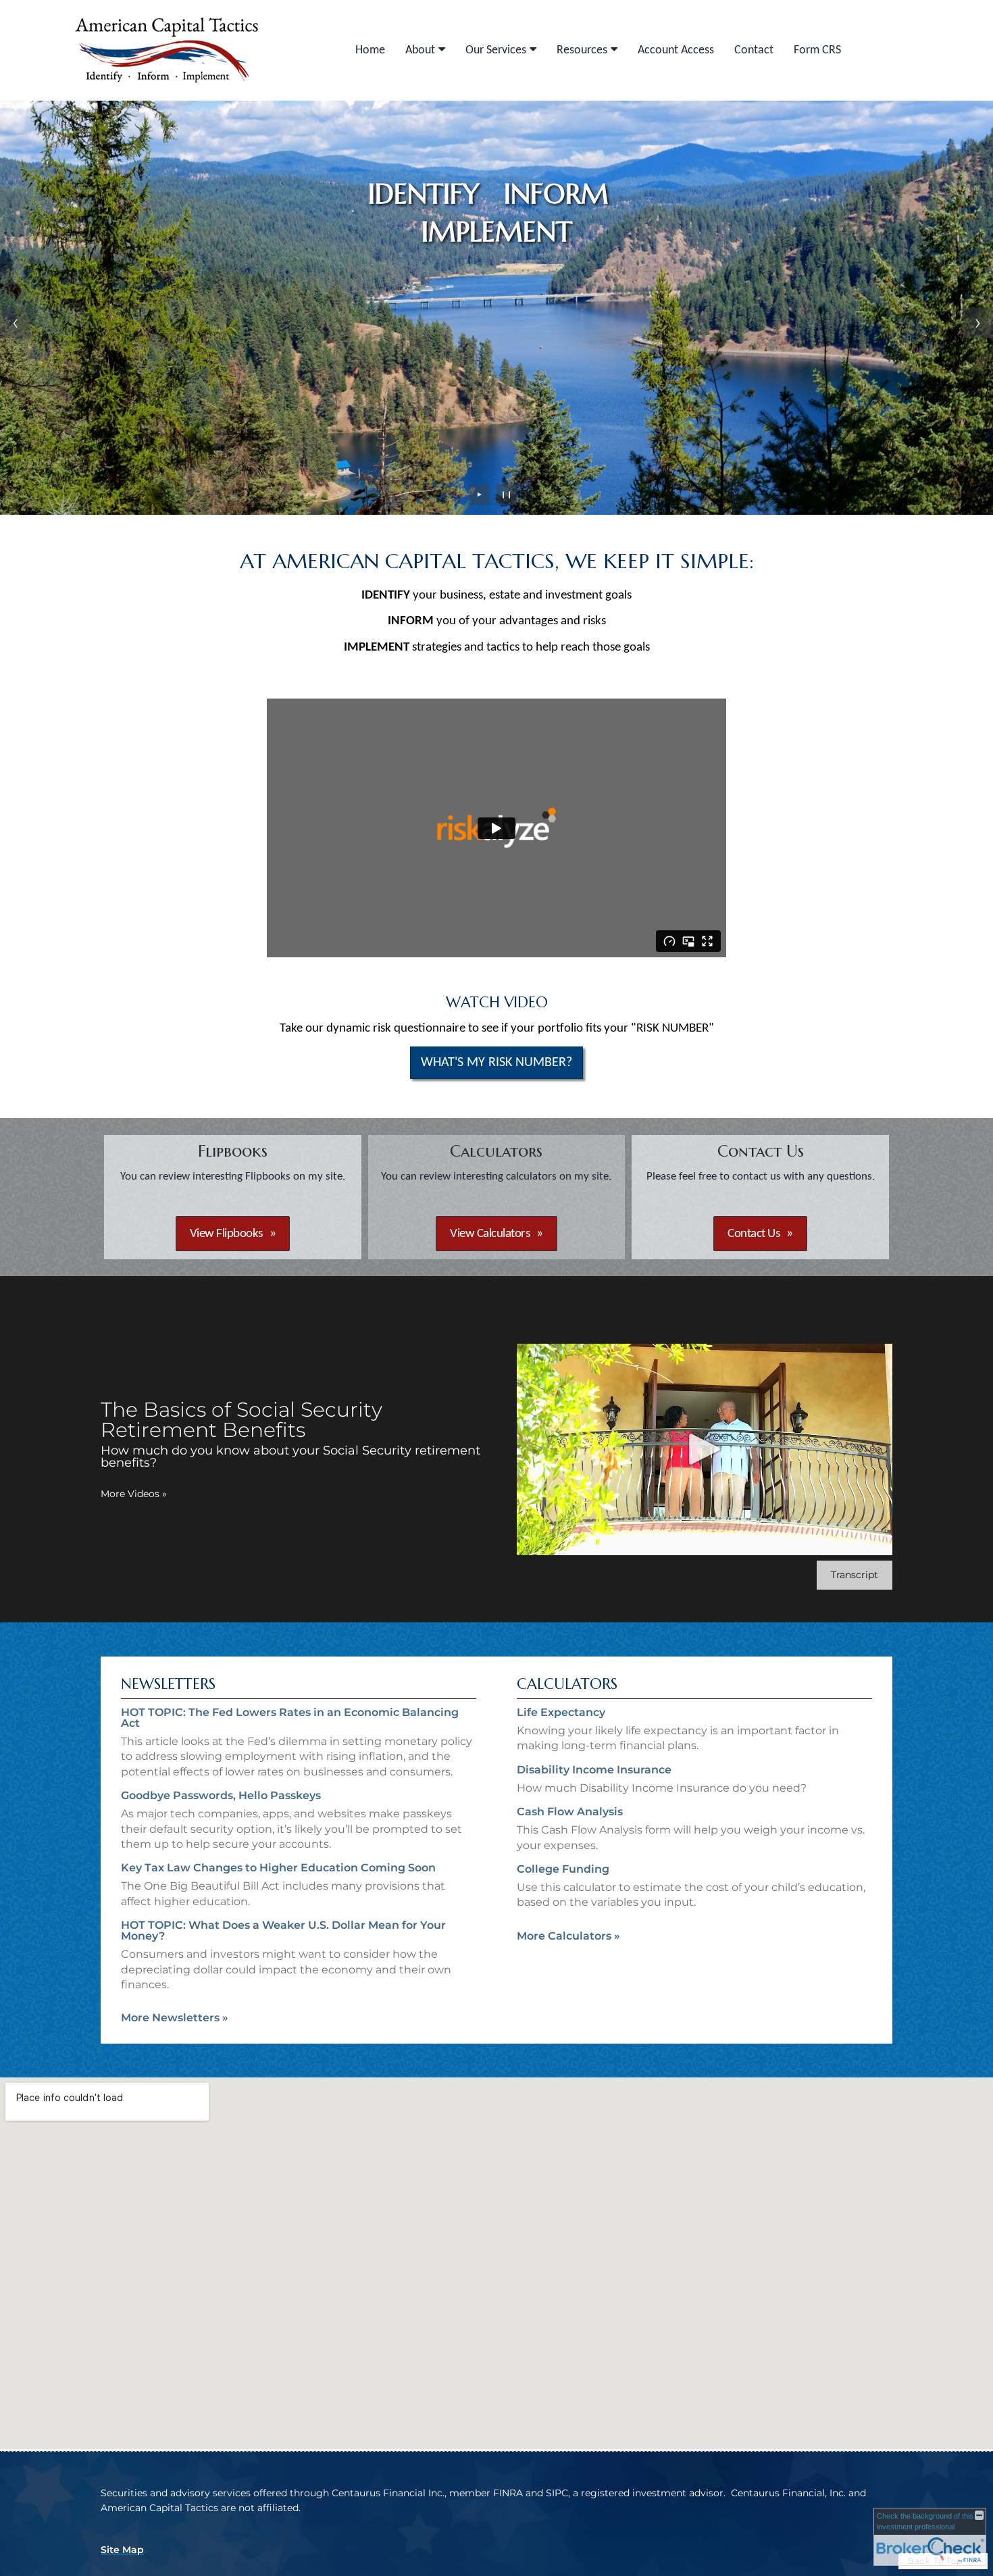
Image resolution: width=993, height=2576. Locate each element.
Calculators (567, 1684)
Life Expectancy (561, 1712)
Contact (754, 50)
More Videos (134, 1494)
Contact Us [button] (754, 1234)
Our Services (496, 50)
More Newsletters (175, 2018)
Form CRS (817, 50)
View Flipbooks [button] (226, 1234)
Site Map (122, 2550)
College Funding (563, 1869)
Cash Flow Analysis (570, 1812)
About (420, 50)
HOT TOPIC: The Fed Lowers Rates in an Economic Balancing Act (290, 1718)
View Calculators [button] (490, 1234)
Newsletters (168, 1684)
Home (370, 50)
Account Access (676, 50)
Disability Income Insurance (594, 1770)
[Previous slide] (15, 323)
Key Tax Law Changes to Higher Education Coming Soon (278, 1868)
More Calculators (568, 1936)
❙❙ (507, 494)
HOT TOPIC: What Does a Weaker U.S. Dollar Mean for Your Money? (283, 1930)
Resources (582, 50)
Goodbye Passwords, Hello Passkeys (221, 1795)
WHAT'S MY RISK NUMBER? (496, 1063)
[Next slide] (978, 323)
